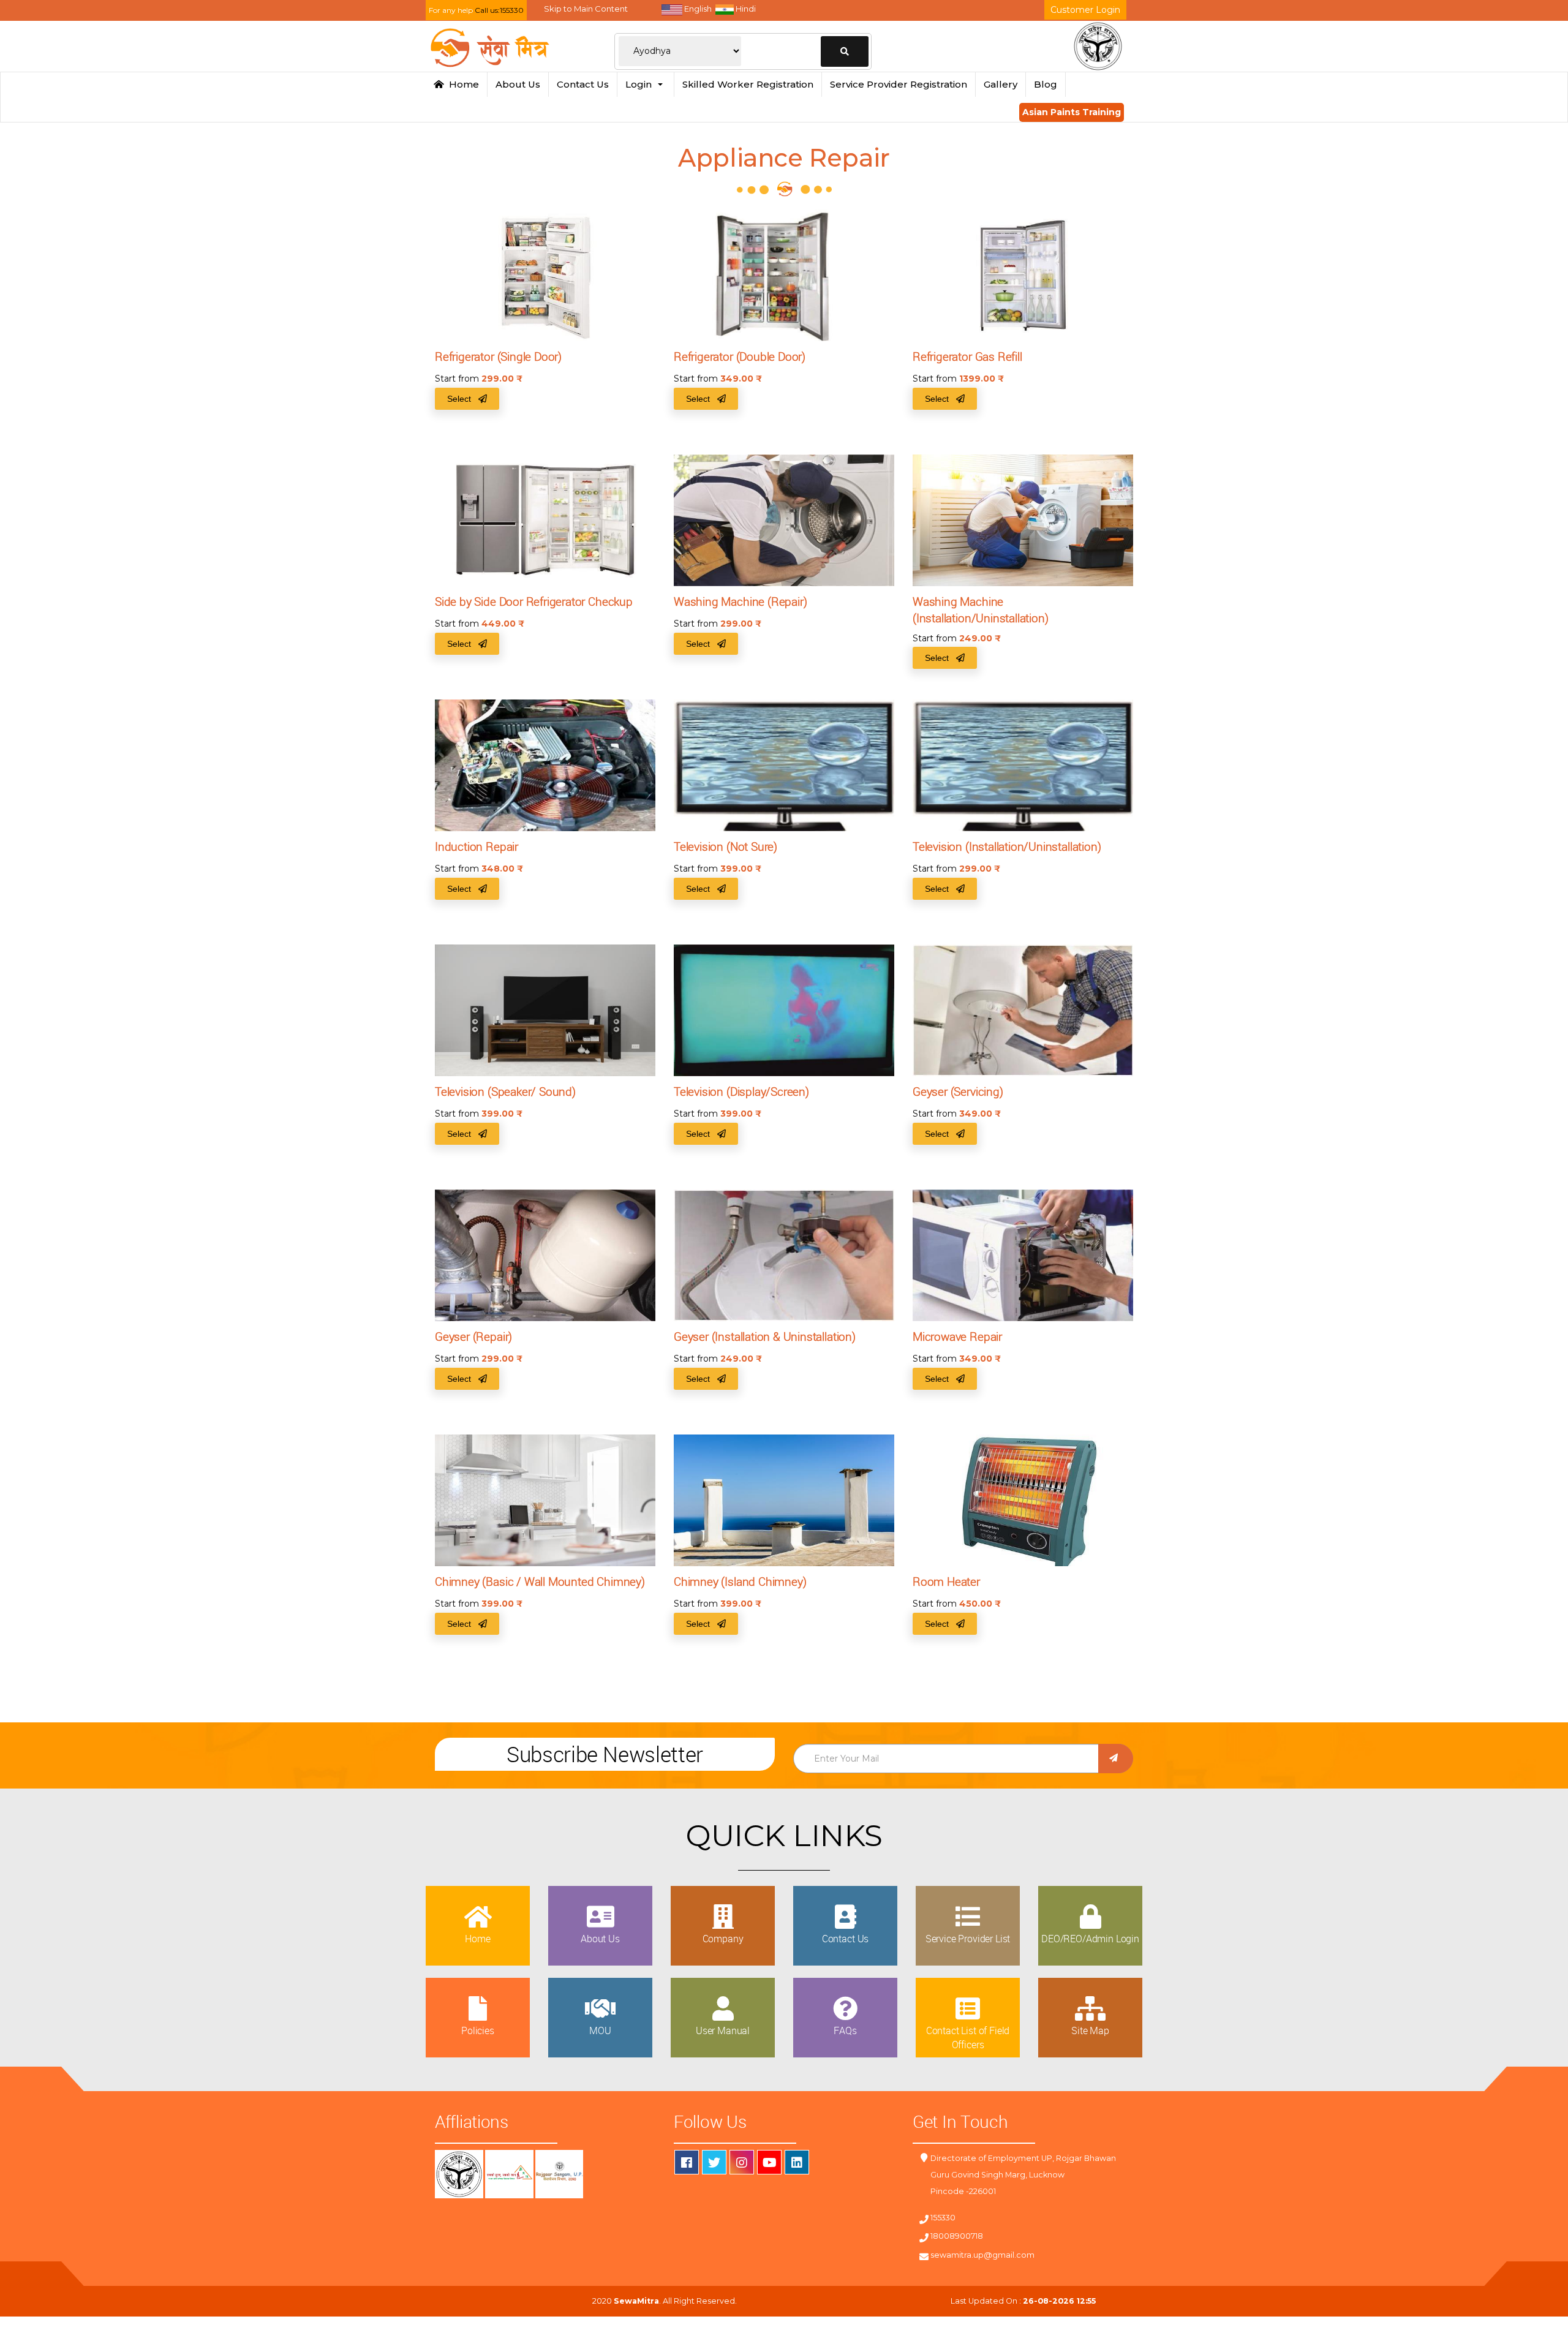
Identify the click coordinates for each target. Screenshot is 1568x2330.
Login (641, 84)
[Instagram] (742, 2162)
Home (462, 84)
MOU (600, 2030)
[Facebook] (687, 2162)
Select (463, 399)
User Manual (723, 2030)
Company (723, 1939)
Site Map (1090, 2030)
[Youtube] (769, 2162)
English (697, 9)
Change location (845, 51)
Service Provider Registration (899, 84)
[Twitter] (714, 2162)
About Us (518, 84)
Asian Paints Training (1072, 112)
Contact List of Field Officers (968, 2037)
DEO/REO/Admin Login (1090, 1939)
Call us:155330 (499, 10)
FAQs (845, 2030)
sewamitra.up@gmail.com (982, 2255)
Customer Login (1085, 10)
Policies (478, 2030)
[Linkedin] (797, 2162)
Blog (1046, 84)
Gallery (1001, 84)
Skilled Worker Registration (748, 84)
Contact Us (583, 84)
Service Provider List (968, 1939)
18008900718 (957, 2236)
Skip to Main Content (586, 9)
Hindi (745, 9)
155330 (943, 2218)
